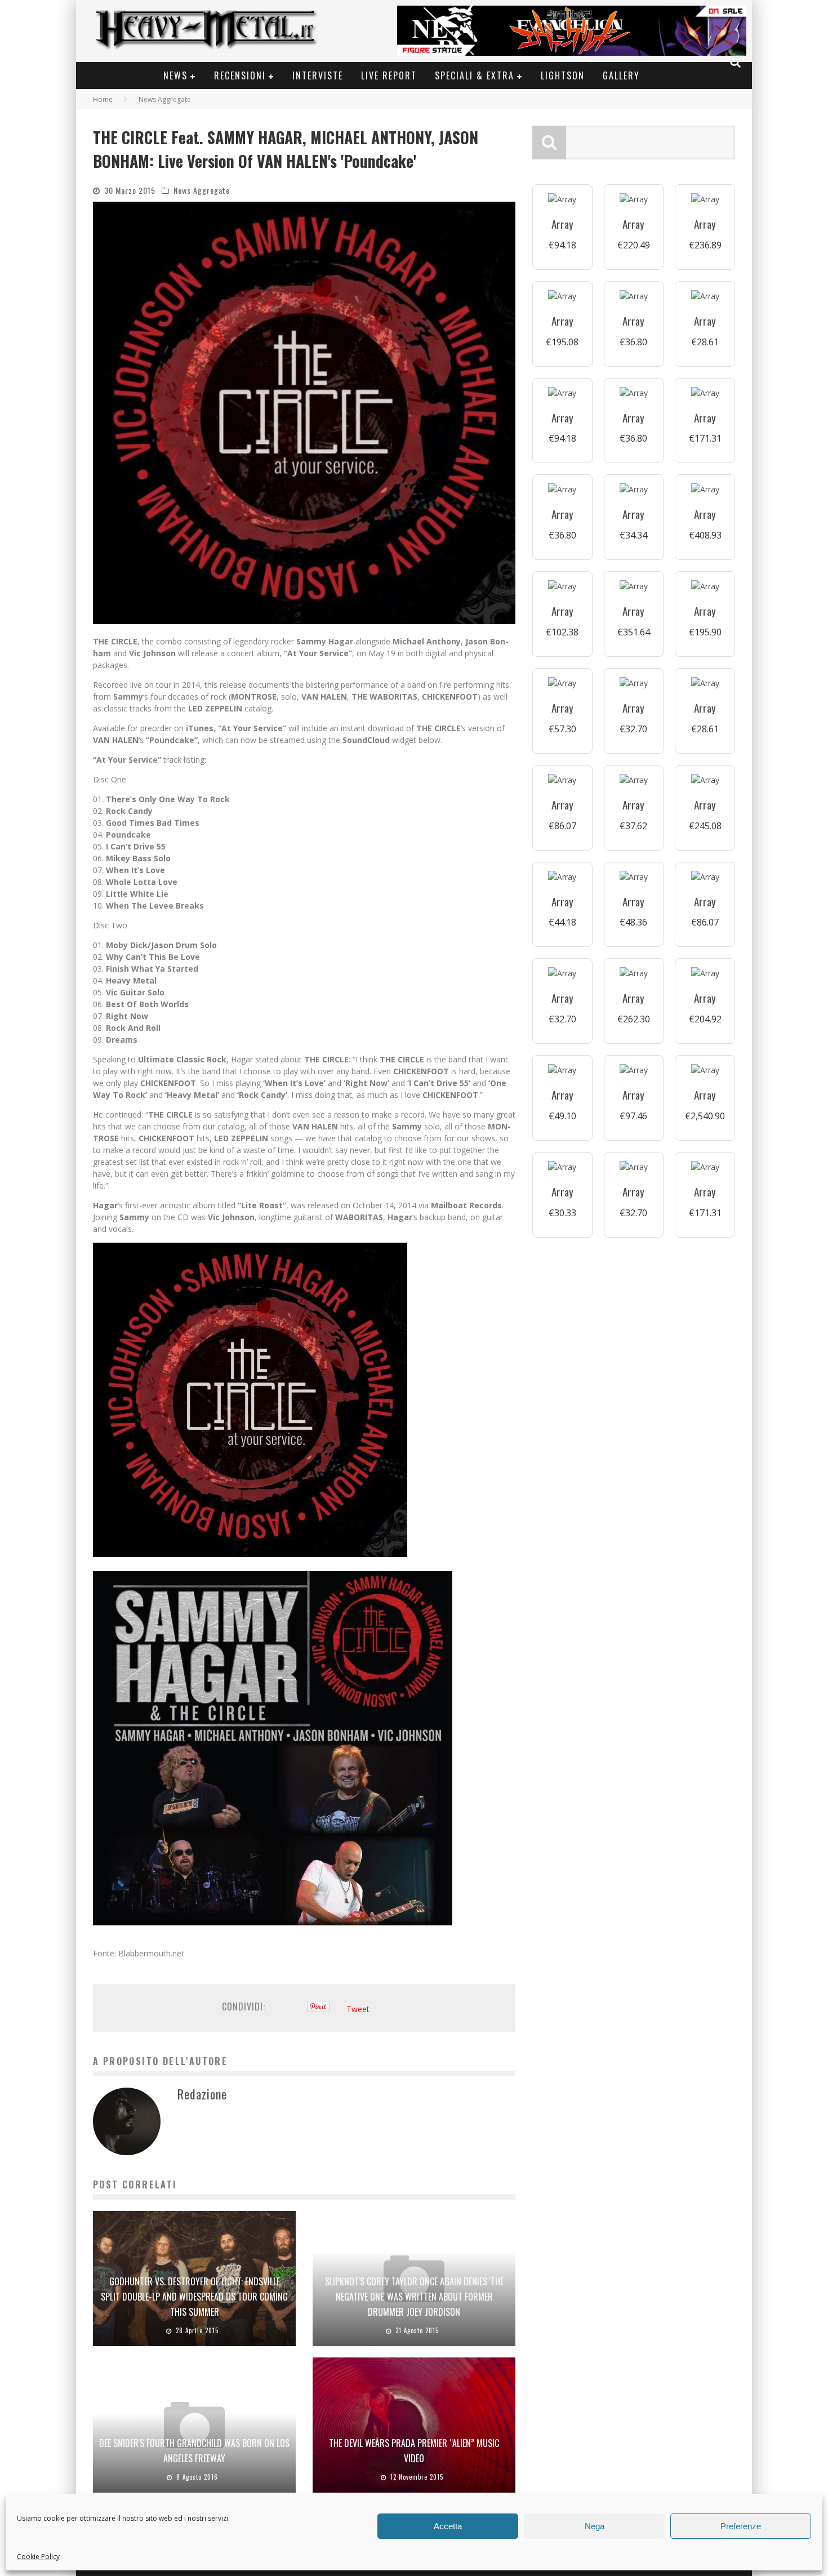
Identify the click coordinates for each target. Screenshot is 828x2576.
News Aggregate (202, 190)
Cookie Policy (38, 2557)
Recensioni (240, 75)
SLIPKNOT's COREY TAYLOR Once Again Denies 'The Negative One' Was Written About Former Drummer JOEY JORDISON (414, 2297)
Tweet (358, 2009)
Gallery (621, 75)
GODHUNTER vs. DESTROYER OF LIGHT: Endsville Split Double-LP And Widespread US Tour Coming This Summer (194, 2297)
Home (103, 99)
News (175, 75)
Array (562, 224)
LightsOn (563, 75)
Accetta (448, 2526)
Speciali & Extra (475, 75)
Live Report (389, 75)
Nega (595, 2526)
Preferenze (741, 2526)
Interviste (318, 75)
